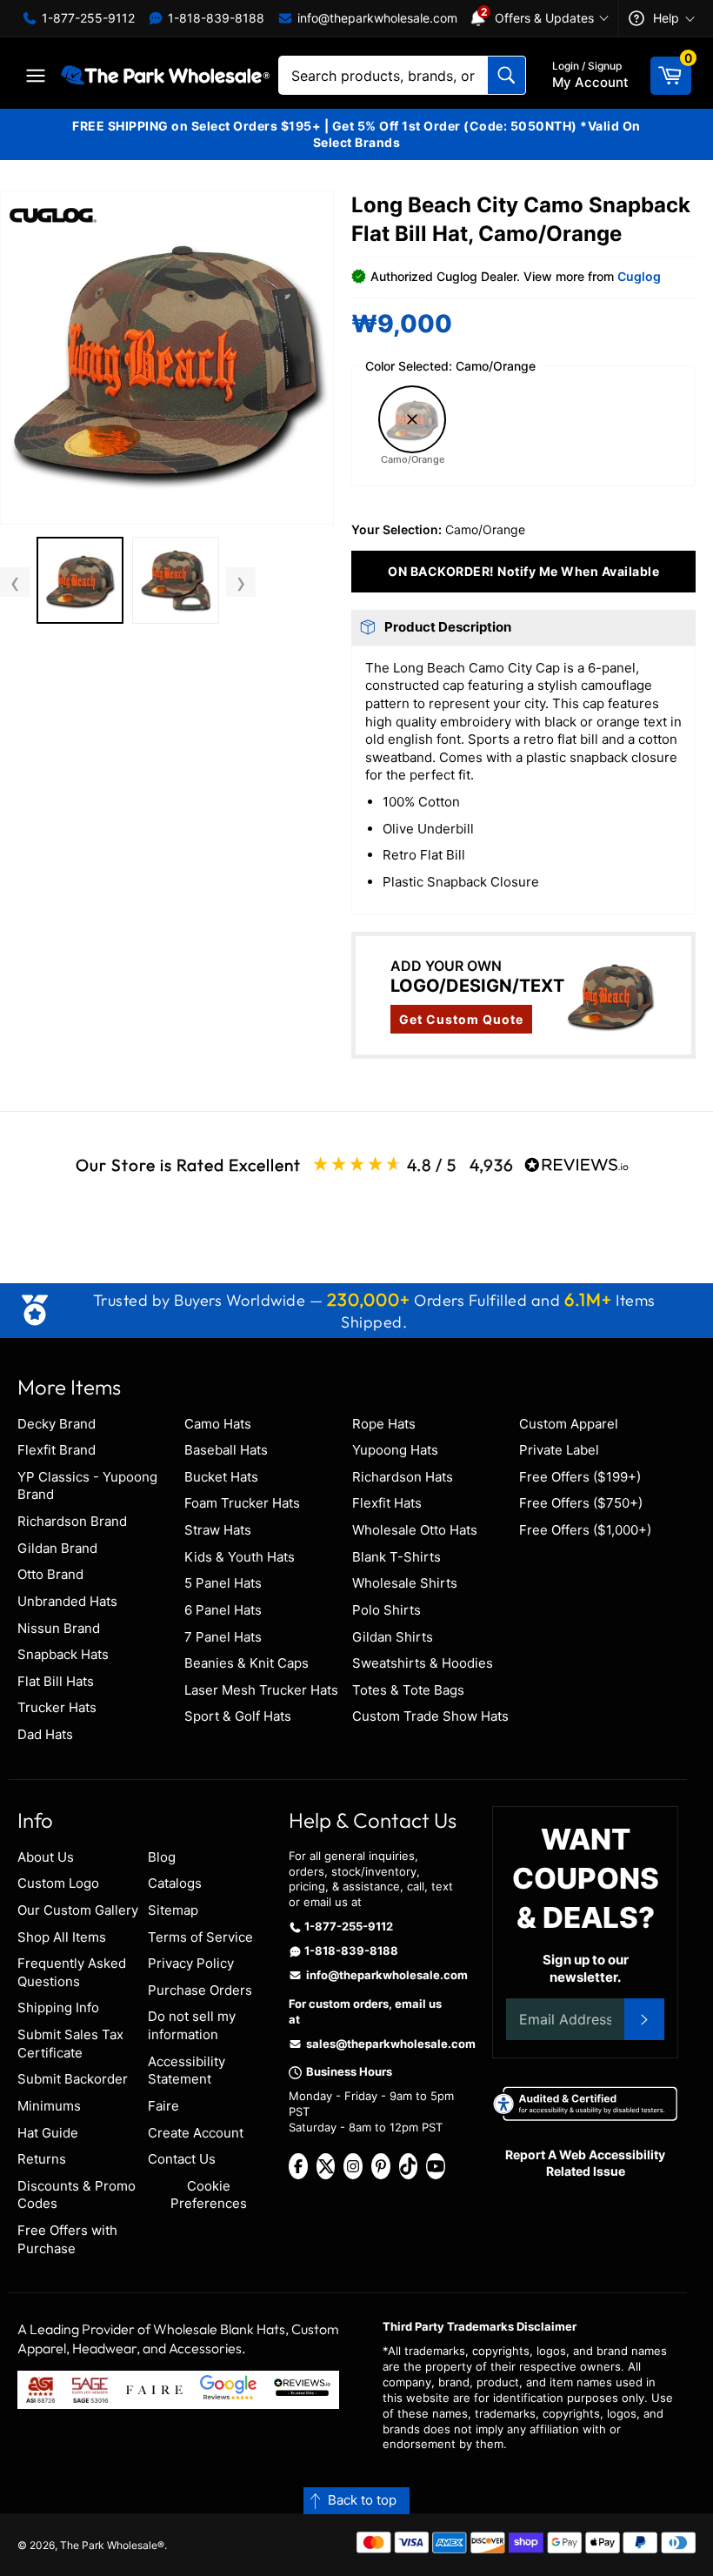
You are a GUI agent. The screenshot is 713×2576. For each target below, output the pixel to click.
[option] (80, 582)
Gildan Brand (57, 1548)
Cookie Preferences (209, 2195)
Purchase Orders (200, 1990)
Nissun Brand (59, 1628)
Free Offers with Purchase (67, 2239)
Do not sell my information (192, 2025)
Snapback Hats (63, 1654)
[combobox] (402, 75)
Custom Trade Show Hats (430, 1716)
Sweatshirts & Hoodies (423, 1663)
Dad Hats (45, 1734)
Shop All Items (62, 1937)
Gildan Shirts (393, 1637)
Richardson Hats (403, 1477)
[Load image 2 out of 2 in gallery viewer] (176, 580)
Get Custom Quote (461, 1019)
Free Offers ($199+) (580, 1477)
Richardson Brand (72, 1521)
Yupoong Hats (395, 1450)
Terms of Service (200, 1937)
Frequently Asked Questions (72, 1972)
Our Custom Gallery (78, 1910)
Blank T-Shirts (396, 1557)
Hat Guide (48, 2133)
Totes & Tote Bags (408, 1690)
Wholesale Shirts (405, 1583)
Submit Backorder (73, 2079)
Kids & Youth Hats (240, 1557)
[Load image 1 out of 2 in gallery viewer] (80, 580)
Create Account (196, 2133)
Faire (163, 2106)
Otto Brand (50, 1574)
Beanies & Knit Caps (247, 1663)
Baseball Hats (226, 1450)
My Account (590, 75)
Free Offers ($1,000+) (585, 1530)
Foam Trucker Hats (242, 1503)
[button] (167, 358)
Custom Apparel (569, 1424)
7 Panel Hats (223, 1637)
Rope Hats (384, 1424)
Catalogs (175, 1883)
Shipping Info (58, 2007)
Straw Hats (218, 1530)
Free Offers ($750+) (581, 1503)
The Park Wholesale (109, 2545)
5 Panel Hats (223, 1583)
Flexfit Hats (387, 1503)
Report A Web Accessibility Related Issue (585, 2163)
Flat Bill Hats (56, 1681)
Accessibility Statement (187, 2071)
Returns (42, 2159)
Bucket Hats (221, 1477)
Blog (162, 1857)
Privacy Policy (191, 1963)
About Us (46, 1857)
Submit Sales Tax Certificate (70, 2044)
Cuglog (639, 276)
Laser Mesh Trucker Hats (261, 1690)
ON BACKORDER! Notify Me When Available (523, 571)
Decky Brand (57, 1424)
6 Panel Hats (223, 1610)
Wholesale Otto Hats (415, 1530)
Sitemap (173, 1910)
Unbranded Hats (67, 1601)
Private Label (559, 1450)
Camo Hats (218, 1424)
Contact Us (182, 2159)
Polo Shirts (386, 1610)
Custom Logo (58, 1883)
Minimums (49, 2106)
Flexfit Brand (57, 1450)
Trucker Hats (57, 1707)
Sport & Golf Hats (238, 1716)
